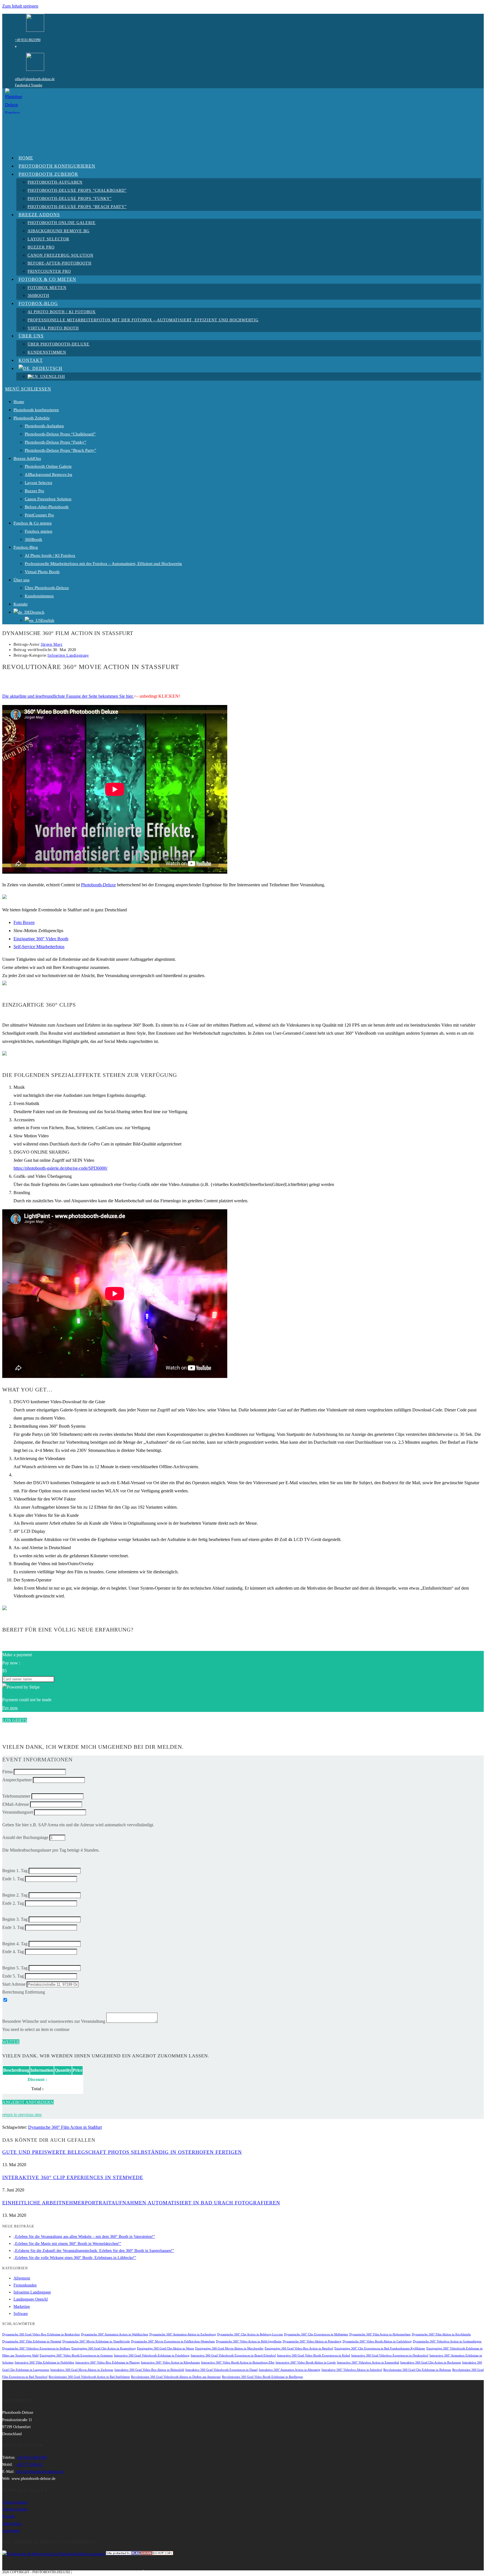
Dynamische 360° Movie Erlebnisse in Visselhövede (96, 2341)
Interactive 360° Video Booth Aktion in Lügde (306, 2363)
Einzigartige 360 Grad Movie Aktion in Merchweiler (229, 2348)
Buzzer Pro (34, 491)
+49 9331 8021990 (28, 40)
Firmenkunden (25, 2285)
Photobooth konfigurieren (36, 410)
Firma (7, 1772)
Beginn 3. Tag (15, 1919)
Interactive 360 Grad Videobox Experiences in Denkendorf (390, 2355)
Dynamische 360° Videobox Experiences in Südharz (36, 2348)
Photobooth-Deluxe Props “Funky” (56, 442)
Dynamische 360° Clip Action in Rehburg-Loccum (250, 2334)
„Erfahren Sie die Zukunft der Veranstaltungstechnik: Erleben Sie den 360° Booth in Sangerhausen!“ (94, 2251)
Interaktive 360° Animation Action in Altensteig (290, 2370)
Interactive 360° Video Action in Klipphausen (170, 2363)
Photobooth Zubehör (32, 418)
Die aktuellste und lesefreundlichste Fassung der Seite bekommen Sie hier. (68, 696)
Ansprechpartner (17, 1780)
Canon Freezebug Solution (48, 499)
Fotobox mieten (39, 531)
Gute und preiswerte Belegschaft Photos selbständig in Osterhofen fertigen (122, 2152)
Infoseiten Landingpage (68, 655)
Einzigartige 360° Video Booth (41, 939)
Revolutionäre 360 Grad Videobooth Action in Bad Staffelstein (89, 2377)
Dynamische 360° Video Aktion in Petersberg (312, 2341)
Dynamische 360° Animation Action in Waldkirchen (115, 2334)
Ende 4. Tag (13, 1952)
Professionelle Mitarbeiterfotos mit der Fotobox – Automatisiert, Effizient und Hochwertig (103, 564)
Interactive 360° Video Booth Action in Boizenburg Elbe (238, 2363)
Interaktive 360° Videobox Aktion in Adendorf (352, 2370)
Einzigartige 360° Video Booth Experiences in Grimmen (76, 2355)
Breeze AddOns (27, 458)
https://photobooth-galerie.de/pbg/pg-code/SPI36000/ (60, 1168)
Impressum (11, 2531)
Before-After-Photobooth (47, 507)
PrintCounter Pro (39, 515)
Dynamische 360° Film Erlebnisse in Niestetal (32, 2341)
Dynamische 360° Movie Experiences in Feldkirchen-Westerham (173, 2341)
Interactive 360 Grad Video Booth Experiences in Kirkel (314, 2355)
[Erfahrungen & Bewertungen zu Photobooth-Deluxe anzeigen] (53, 2554)
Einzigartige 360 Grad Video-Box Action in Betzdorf (299, 2348)
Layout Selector (39, 483)
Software (21, 2314)
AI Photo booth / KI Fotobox (50, 555)
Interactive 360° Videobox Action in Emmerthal (368, 2363)
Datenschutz (12, 2524)
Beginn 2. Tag (15, 1895)
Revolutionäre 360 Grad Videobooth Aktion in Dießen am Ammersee (176, 2377)
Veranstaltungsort (18, 1812)
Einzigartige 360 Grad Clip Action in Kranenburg (104, 2348)
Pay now (10, 1708)
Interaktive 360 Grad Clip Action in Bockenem (431, 2363)
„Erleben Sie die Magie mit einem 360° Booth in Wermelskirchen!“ (67, 2244)
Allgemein (22, 2278)
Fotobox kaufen (15, 2502)
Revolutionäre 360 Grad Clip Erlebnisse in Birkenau (417, 2370)
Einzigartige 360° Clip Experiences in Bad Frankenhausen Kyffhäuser (380, 2348)
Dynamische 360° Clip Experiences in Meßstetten (316, 2334)
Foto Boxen (24, 922)
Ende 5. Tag (13, 1976)
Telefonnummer (16, 1796)
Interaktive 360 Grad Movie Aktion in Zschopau (82, 2370)
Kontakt (21, 604)
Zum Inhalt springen (20, 6)
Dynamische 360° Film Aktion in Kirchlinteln (441, 2334)
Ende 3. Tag (13, 1927)
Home (19, 402)
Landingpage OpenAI (31, 2299)
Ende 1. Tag (13, 1879)
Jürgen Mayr (52, 644)
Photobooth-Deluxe (98, 885)
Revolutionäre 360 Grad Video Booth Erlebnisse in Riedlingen (262, 2377)
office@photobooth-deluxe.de (35, 79)
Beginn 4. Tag (15, 1944)
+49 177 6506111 (29, 2465)
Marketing (22, 2307)
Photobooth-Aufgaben (44, 426)
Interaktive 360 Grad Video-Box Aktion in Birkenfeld (149, 2370)
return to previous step (22, 2115)
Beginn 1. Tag (15, 1871)
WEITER (11, 2042)
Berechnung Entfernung (24, 1992)
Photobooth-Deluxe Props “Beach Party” (60, 450)
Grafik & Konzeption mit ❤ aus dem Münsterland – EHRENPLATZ (131, 2572)
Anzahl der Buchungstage (25, 1837)
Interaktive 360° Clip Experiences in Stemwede (73, 2177)
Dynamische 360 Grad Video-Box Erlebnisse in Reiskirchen (41, 2334)
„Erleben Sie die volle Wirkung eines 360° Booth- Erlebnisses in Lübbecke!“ (75, 2258)
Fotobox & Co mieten (33, 523)
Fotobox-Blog (26, 547)
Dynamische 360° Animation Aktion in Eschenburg (183, 2334)
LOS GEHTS (15, 1720)
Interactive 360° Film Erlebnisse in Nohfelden (44, 2363)
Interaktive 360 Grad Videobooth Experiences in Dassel (221, 2370)
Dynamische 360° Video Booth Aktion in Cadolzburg (377, 2341)
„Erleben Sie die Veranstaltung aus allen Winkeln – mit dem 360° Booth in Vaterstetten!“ (84, 2237)
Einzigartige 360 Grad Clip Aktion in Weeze (166, 2348)
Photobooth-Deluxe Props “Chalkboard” (60, 434)
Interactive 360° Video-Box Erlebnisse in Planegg (108, 2363)
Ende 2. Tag (13, 1903)
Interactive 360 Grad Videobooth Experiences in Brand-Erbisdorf (233, 2355)
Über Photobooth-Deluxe (47, 588)
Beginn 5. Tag (15, 1968)
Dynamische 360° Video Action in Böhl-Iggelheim (249, 2341)
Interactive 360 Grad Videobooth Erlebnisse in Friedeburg (152, 2355)
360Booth (33, 539)
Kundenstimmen (39, 596)
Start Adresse (14, 1984)
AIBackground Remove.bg (49, 474)
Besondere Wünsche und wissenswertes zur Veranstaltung (54, 2021)
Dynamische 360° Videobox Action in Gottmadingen (447, 2341)
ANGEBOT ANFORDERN (28, 2102)
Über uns (22, 580)
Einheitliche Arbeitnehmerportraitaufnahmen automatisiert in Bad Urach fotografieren (141, 2203)
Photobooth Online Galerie (48, 466)
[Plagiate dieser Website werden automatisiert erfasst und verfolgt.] (139, 2554)
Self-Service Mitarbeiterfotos (39, 947)
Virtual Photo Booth (42, 572)
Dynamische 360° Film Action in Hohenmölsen (380, 2334)
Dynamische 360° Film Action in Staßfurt (65, 2127)
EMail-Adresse (16, 1804)
